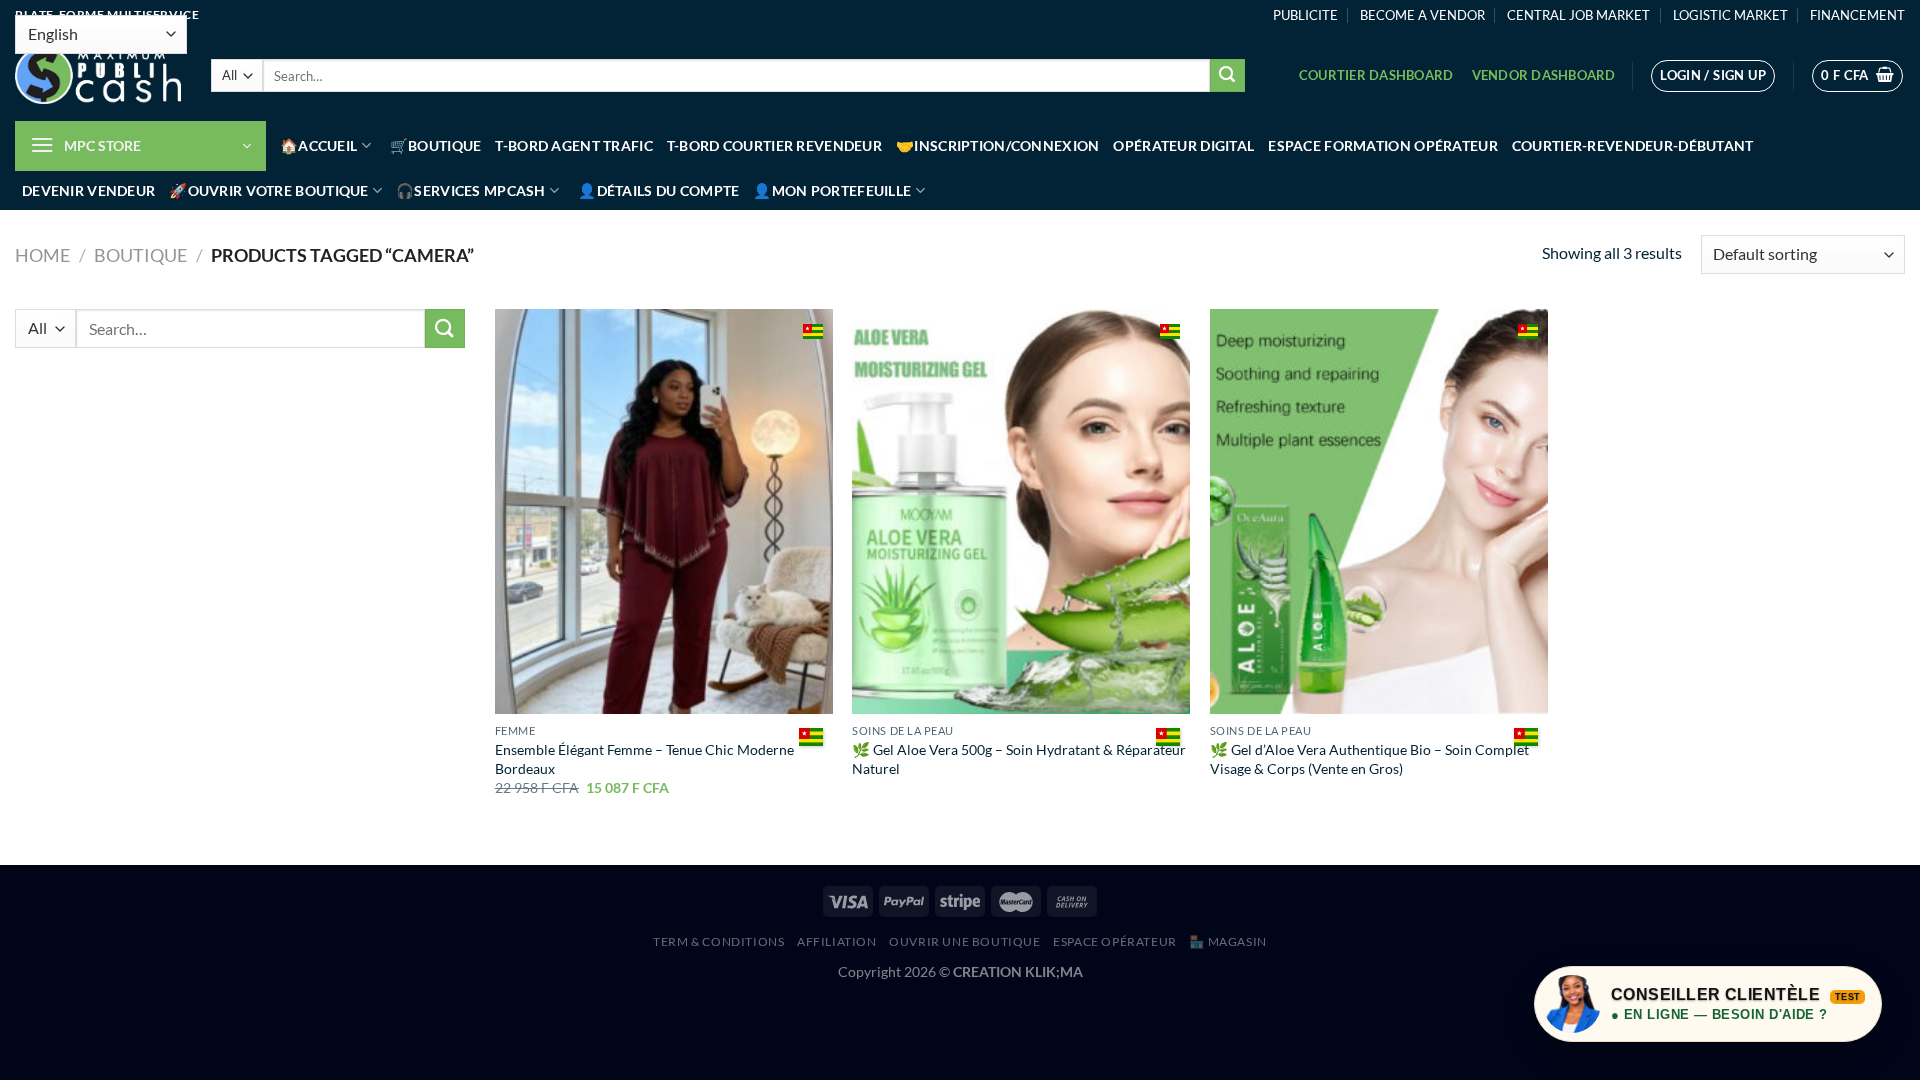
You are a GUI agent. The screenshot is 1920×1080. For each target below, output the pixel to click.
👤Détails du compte (658, 190)
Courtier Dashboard (1376, 75)
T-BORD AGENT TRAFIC (573, 145)
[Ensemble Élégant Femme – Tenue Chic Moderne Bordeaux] (664, 511)
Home (42, 255)
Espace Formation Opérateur (1383, 145)
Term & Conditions (718, 941)
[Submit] (1227, 76)
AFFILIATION (837, 941)
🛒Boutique (436, 145)
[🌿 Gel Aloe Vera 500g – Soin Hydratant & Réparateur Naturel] (1021, 511)
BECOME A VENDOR (1422, 15)
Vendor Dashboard (1544, 75)
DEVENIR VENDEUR (88, 190)
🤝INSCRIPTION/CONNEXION (997, 145)
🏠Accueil (318, 145)
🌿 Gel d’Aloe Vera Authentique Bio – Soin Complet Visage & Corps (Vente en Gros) (1369, 759)
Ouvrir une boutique (965, 941)
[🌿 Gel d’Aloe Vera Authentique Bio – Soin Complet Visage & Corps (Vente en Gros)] (1379, 511)
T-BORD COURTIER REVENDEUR (774, 145)
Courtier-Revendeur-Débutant (1633, 145)
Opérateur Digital (1183, 145)
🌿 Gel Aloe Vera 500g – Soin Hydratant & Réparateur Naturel (1019, 759)
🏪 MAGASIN (1228, 941)
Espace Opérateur (1115, 941)
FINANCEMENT (1857, 15)
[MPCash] (98, 76)
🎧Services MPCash (471, 190)
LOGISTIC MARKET (1730, 15)
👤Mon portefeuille (832, 190)
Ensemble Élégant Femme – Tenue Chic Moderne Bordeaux (644, 759)
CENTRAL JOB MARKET (1578, 15)
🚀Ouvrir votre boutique (268, 190)
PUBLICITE (1305, 15)
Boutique (140, 255)
